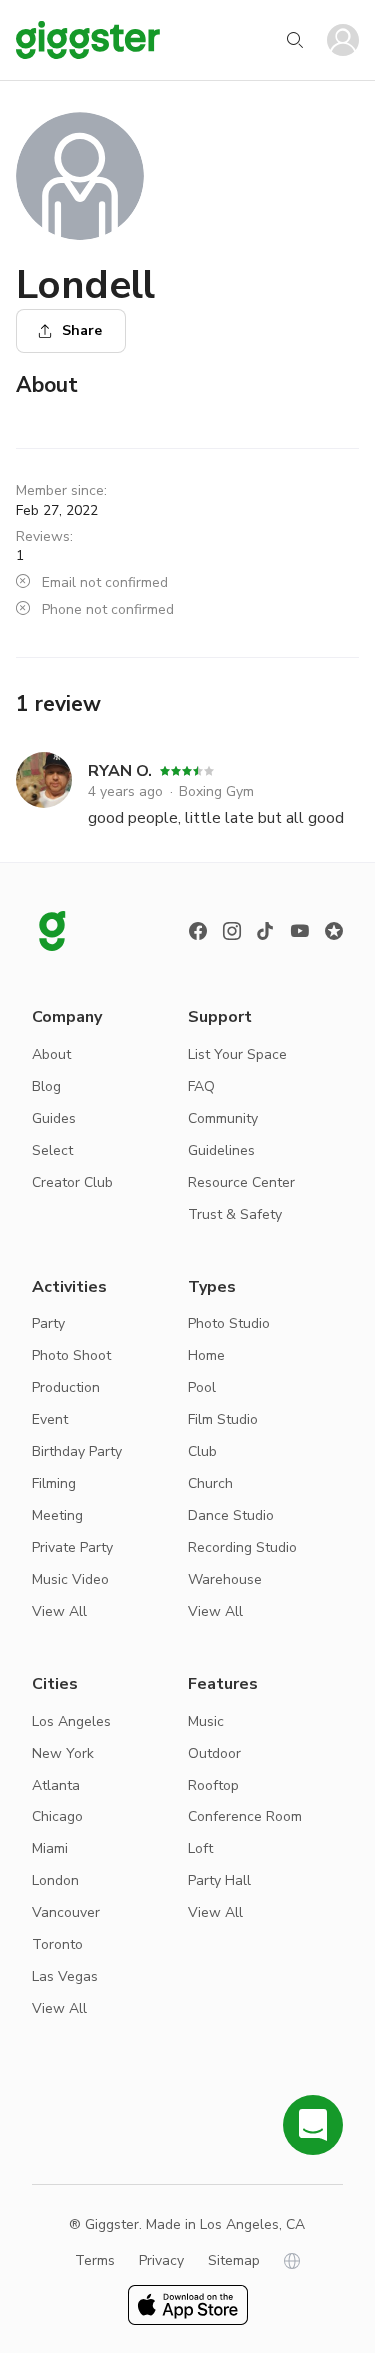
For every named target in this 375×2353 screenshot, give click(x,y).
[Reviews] (334, 931)
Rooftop (213, 1785)
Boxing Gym (216, 791)
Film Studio (223, 1419)
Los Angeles (71, 1721)
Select (52, 1150)
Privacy (161, 2260)
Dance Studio (231, 1515)
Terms (95, 2260)
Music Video (70, 1579)
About (51, 1054)
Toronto (57, 1944)
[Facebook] (198, 931)
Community (223, 1118)
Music (206, 1721)
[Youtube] (300, 931)
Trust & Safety (235, 1214)
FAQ (201, 1086)
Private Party (72, 1547)
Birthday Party (77, 1451)
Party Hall (219, 1880)
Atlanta (56, 1785)
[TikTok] (266, 931)
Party (48, 1323)
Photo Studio (229, 1323)
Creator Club (72, 1182)
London (55, 1880)
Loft (200, 1848)
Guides (54, 1118)
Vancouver (66, 1912)
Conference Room (245, 1816)
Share (82, 330)
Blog (46, 1086)
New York (63, 1753)
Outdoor (214, 1753)
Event (50, 1419)
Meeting (57, 1515)
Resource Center (241, 1182)
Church (210, 1483)
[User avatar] (343, 40)
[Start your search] (295, 40)
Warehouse (225, 1579)
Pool (202, 1387)
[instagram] (232, 931)
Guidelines (221, 1150)
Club (202, 1451)
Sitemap (234, 2260)
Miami (50, 1848)
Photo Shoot (71, 1355)
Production (66, 1387)
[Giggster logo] (52, 931)
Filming (54, 1483)
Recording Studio (242, 1547)
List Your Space (237, 1054)
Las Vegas (65, 1976)
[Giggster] (88, 40)
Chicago (57, 1816)
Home (206, 1355)
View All (59, 1611)
